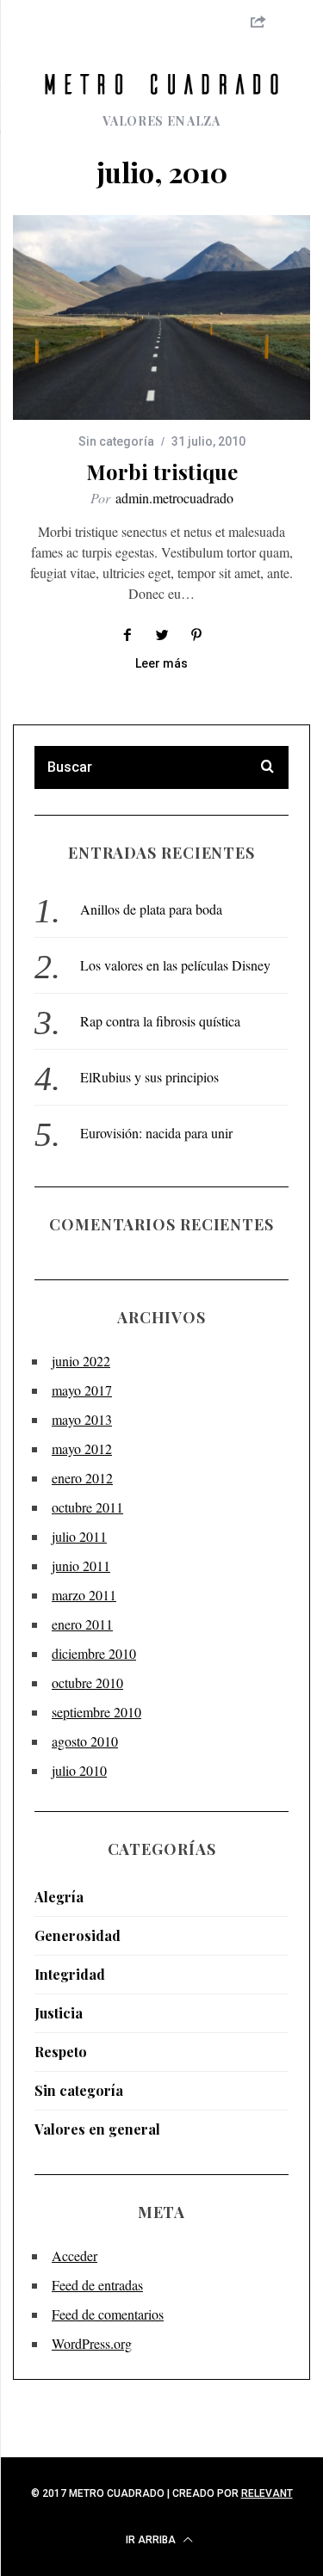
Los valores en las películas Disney (175, 965)
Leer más (161, 664)
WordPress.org (92, 2343)
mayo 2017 (82, 1390)
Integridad (70, 1974)
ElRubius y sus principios (149, 1077)
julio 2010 (79, 1770)
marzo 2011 (84, 1595)
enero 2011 (82, 1624)
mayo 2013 (82, 1419)
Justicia (59, 2013)
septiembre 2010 (96, 1712)
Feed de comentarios (108, 2314)
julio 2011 (79, 1536)
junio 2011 (81, 1565)
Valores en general (97, 2129)
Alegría (59, 1897)
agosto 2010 (85, 1741)
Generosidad (78, 1935)
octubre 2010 (87, 1682)
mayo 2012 (82, 1448)
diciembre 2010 (94, 1653)
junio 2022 (81, 1361)
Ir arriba (152, 2540)
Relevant (267, 2493)
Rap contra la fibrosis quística (160, 1021)
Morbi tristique (162, 471)
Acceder (75, 2256)
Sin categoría (116, 441)
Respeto (61, 2052)
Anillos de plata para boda (151, 909)
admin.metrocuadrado (174, 498)
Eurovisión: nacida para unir (156, 1133)
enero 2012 (82, 1478)
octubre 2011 (87, 1507)
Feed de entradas (97, 2285)
